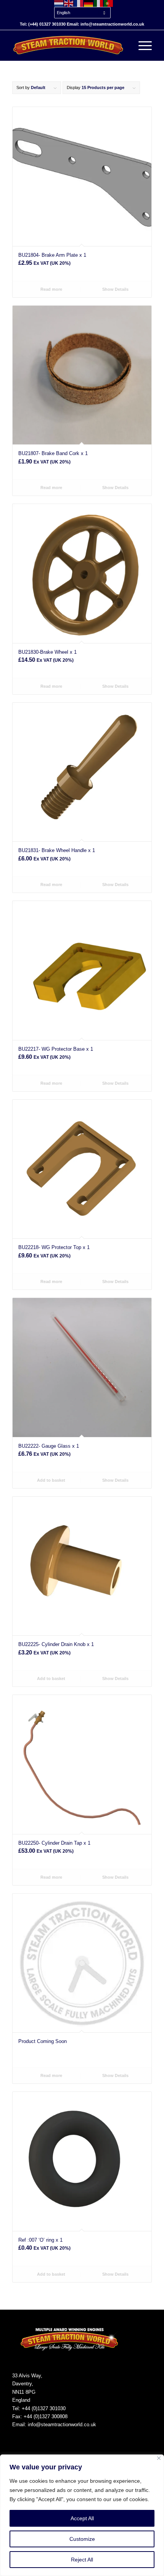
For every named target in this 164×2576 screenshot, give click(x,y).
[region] (82, 2515)
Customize (82, 2539)
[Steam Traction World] (68, 45)
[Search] (123, 45)
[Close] (159, 2458)
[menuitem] (84, 9)
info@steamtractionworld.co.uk (62, 2425)
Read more (51, 289)
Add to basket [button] (51, 1480)
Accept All (82, 2518)
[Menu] (141, 45)
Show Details (115, 289)
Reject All (82, 2560)
